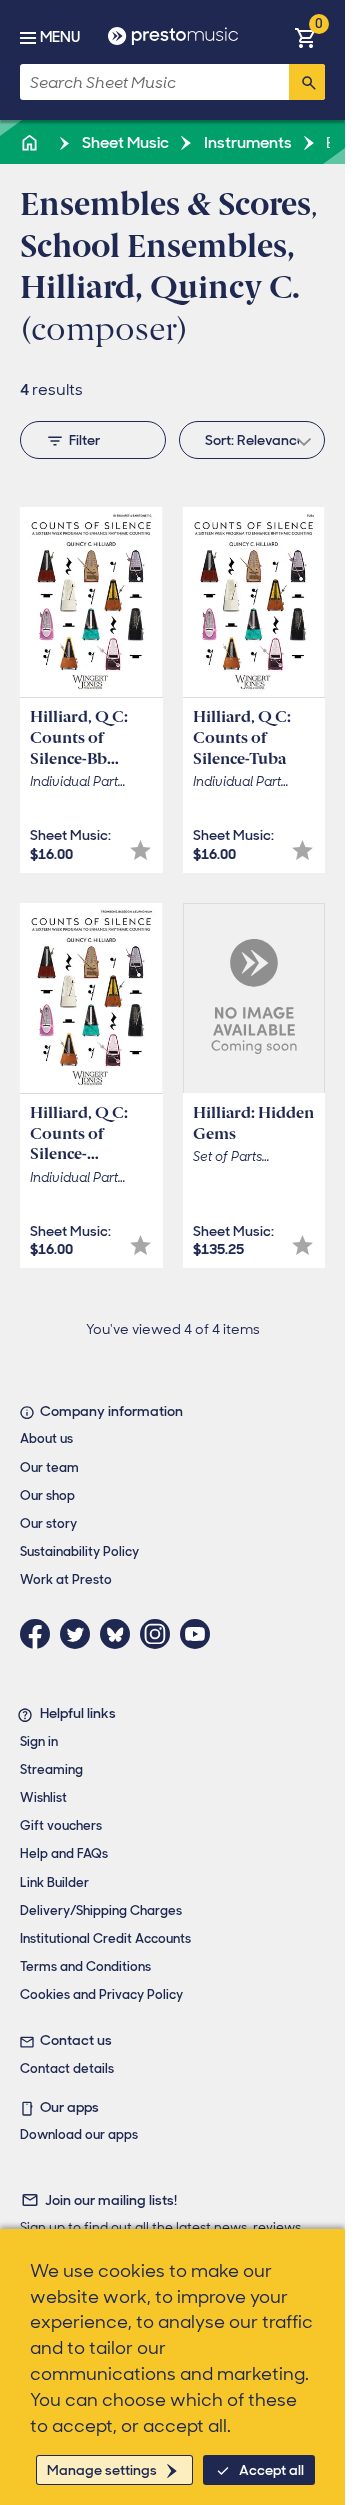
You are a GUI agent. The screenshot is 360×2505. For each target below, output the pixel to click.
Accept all (271, 2470)
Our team (49, 1467)
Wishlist (43, 1797)
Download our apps (79, 2134)
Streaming (51, 1769)
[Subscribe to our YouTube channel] (200, 1634)
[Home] (31, 142)
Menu (60, 37)
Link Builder (54, 1882)
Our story (48, 1523)
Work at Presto (66, 1579)
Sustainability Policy (79, 1551)
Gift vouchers (61, 1825)
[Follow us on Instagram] (160, 1634)
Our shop (47, 1495)
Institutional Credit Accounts (105, 1938)
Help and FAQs (64, 1853)
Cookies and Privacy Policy (101, 1994)
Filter (84, 440)
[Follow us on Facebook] (40, 1634)
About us (46, 1438)
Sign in (39, 1741)
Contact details (67, 2068)
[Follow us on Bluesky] (120, 1634)
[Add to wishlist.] (140, 850)
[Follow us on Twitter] (80, 1634)
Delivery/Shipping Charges (101, 1910)
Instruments (246, 142)
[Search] (307, 82)
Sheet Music (124, 142)
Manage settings (102, 2470)
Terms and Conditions (85, 1966)
